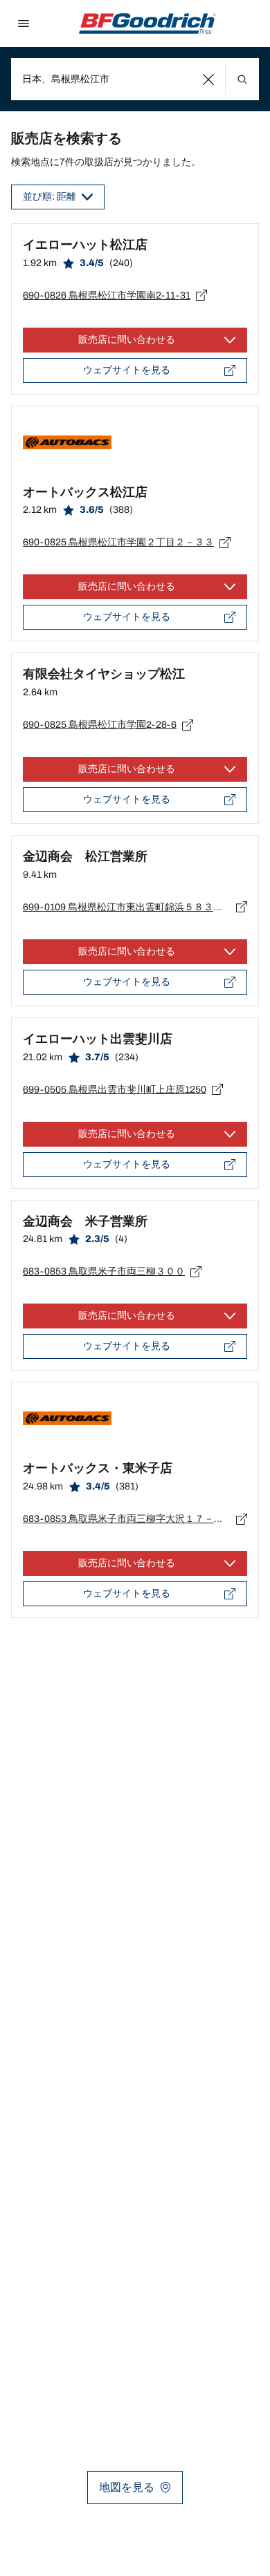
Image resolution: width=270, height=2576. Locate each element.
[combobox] (135, 79)
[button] (209, 79)
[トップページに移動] (147, 23)
